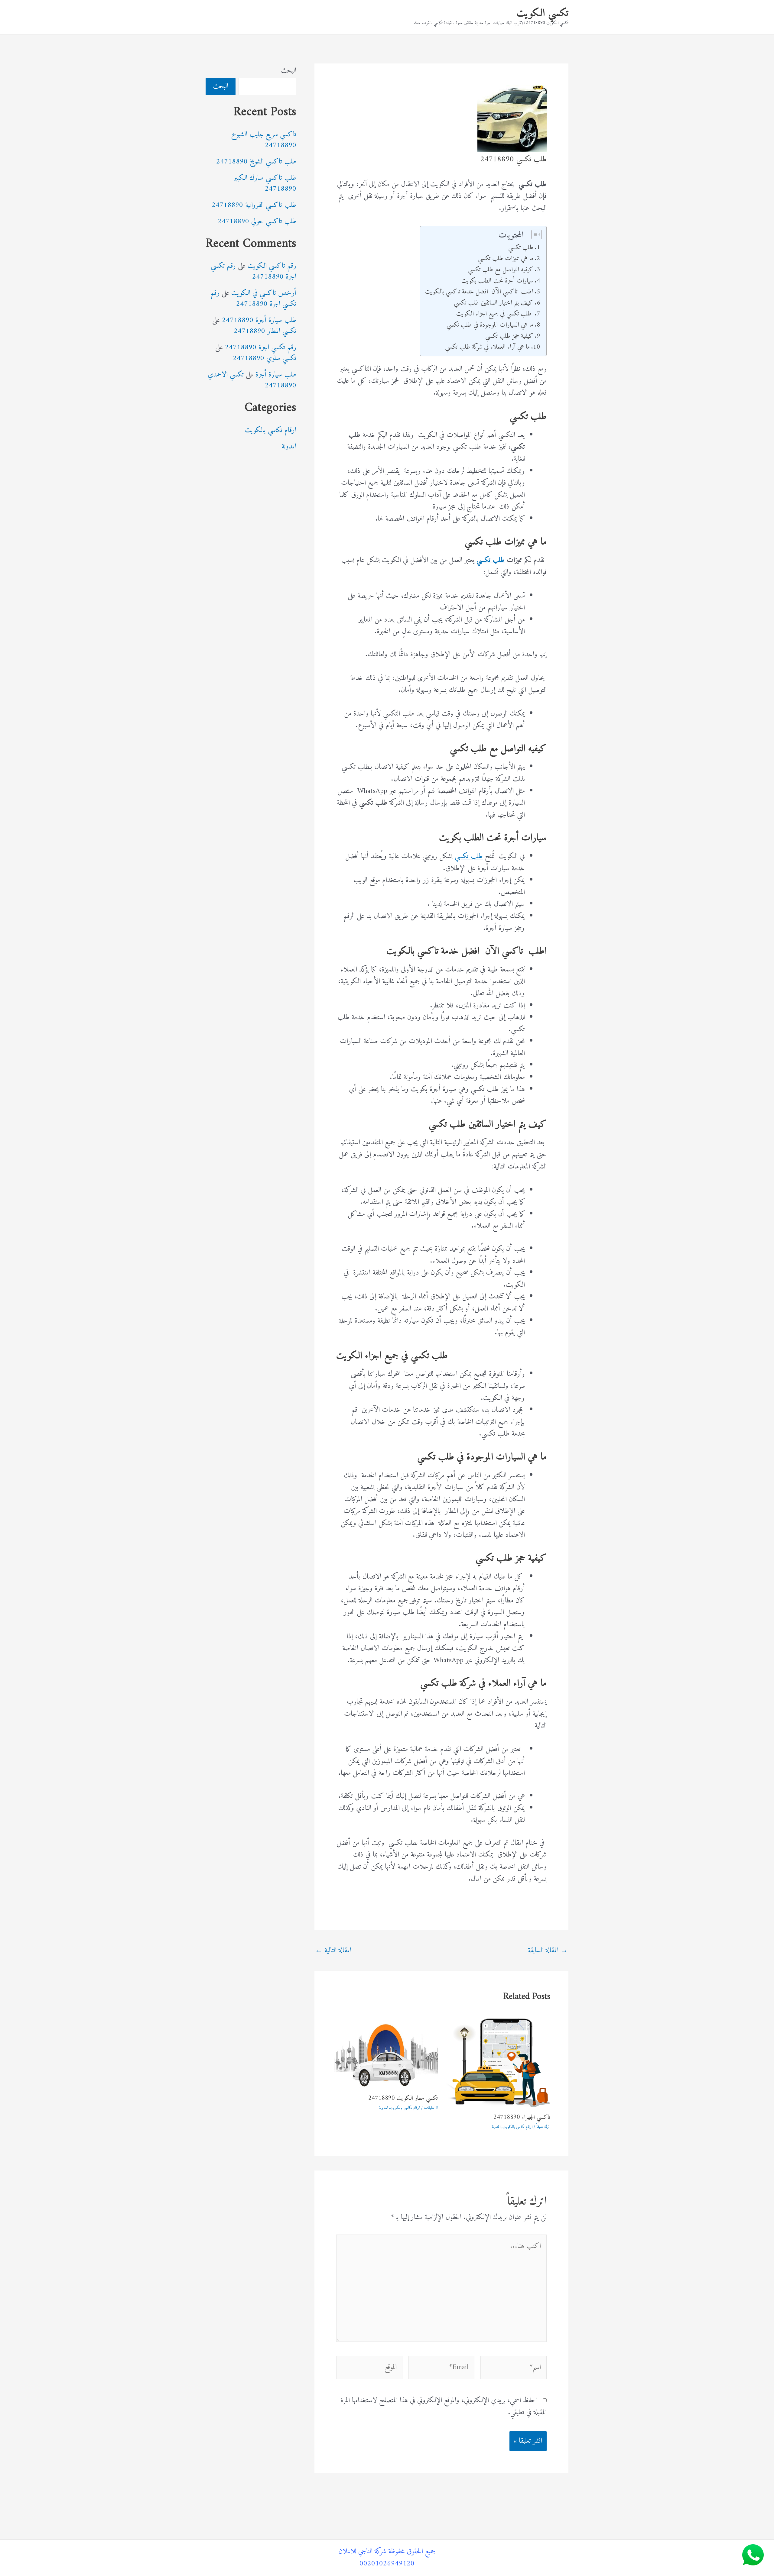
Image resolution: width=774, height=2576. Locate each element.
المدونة (496, 2127)
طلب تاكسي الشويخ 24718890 (256, 162)
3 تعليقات (431, 2108)
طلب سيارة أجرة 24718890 (259, 320)
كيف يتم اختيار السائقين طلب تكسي (494, 303)
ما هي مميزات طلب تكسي (506, 259)
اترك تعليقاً (543, 2127)
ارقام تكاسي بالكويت (517, 2127)
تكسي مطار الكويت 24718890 (403, 2098)
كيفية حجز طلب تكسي (509, 336)
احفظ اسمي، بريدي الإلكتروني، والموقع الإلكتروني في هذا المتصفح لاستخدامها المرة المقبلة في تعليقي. (444, 2406)
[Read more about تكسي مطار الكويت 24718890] (385, 2053)
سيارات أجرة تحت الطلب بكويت (497, 281)
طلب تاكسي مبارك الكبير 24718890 (265, 183)
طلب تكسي (521, 248)
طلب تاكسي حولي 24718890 (257, 221)
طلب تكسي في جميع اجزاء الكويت (495, 314)
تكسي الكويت (543, 13)
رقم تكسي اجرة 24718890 (254, 271)
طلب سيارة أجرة (276, 375)
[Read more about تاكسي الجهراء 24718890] (498, 2063)
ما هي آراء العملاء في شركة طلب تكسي (487, 347)
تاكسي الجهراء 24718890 (522, 2117)
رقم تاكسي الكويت (272, 266)
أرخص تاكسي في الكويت (264, 293)
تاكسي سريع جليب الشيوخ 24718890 (264, 140)
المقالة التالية (333, 1951)
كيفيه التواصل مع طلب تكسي (501, 270)
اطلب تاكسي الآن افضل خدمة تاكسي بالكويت (478, 292)
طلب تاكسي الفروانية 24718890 (254, 205)
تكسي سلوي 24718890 (265, 358)
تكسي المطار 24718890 (265, 331)
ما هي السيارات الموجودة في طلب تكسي (490, 325)
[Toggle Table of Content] (533, 234)
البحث (289, 71)
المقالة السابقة (548, 1951)
